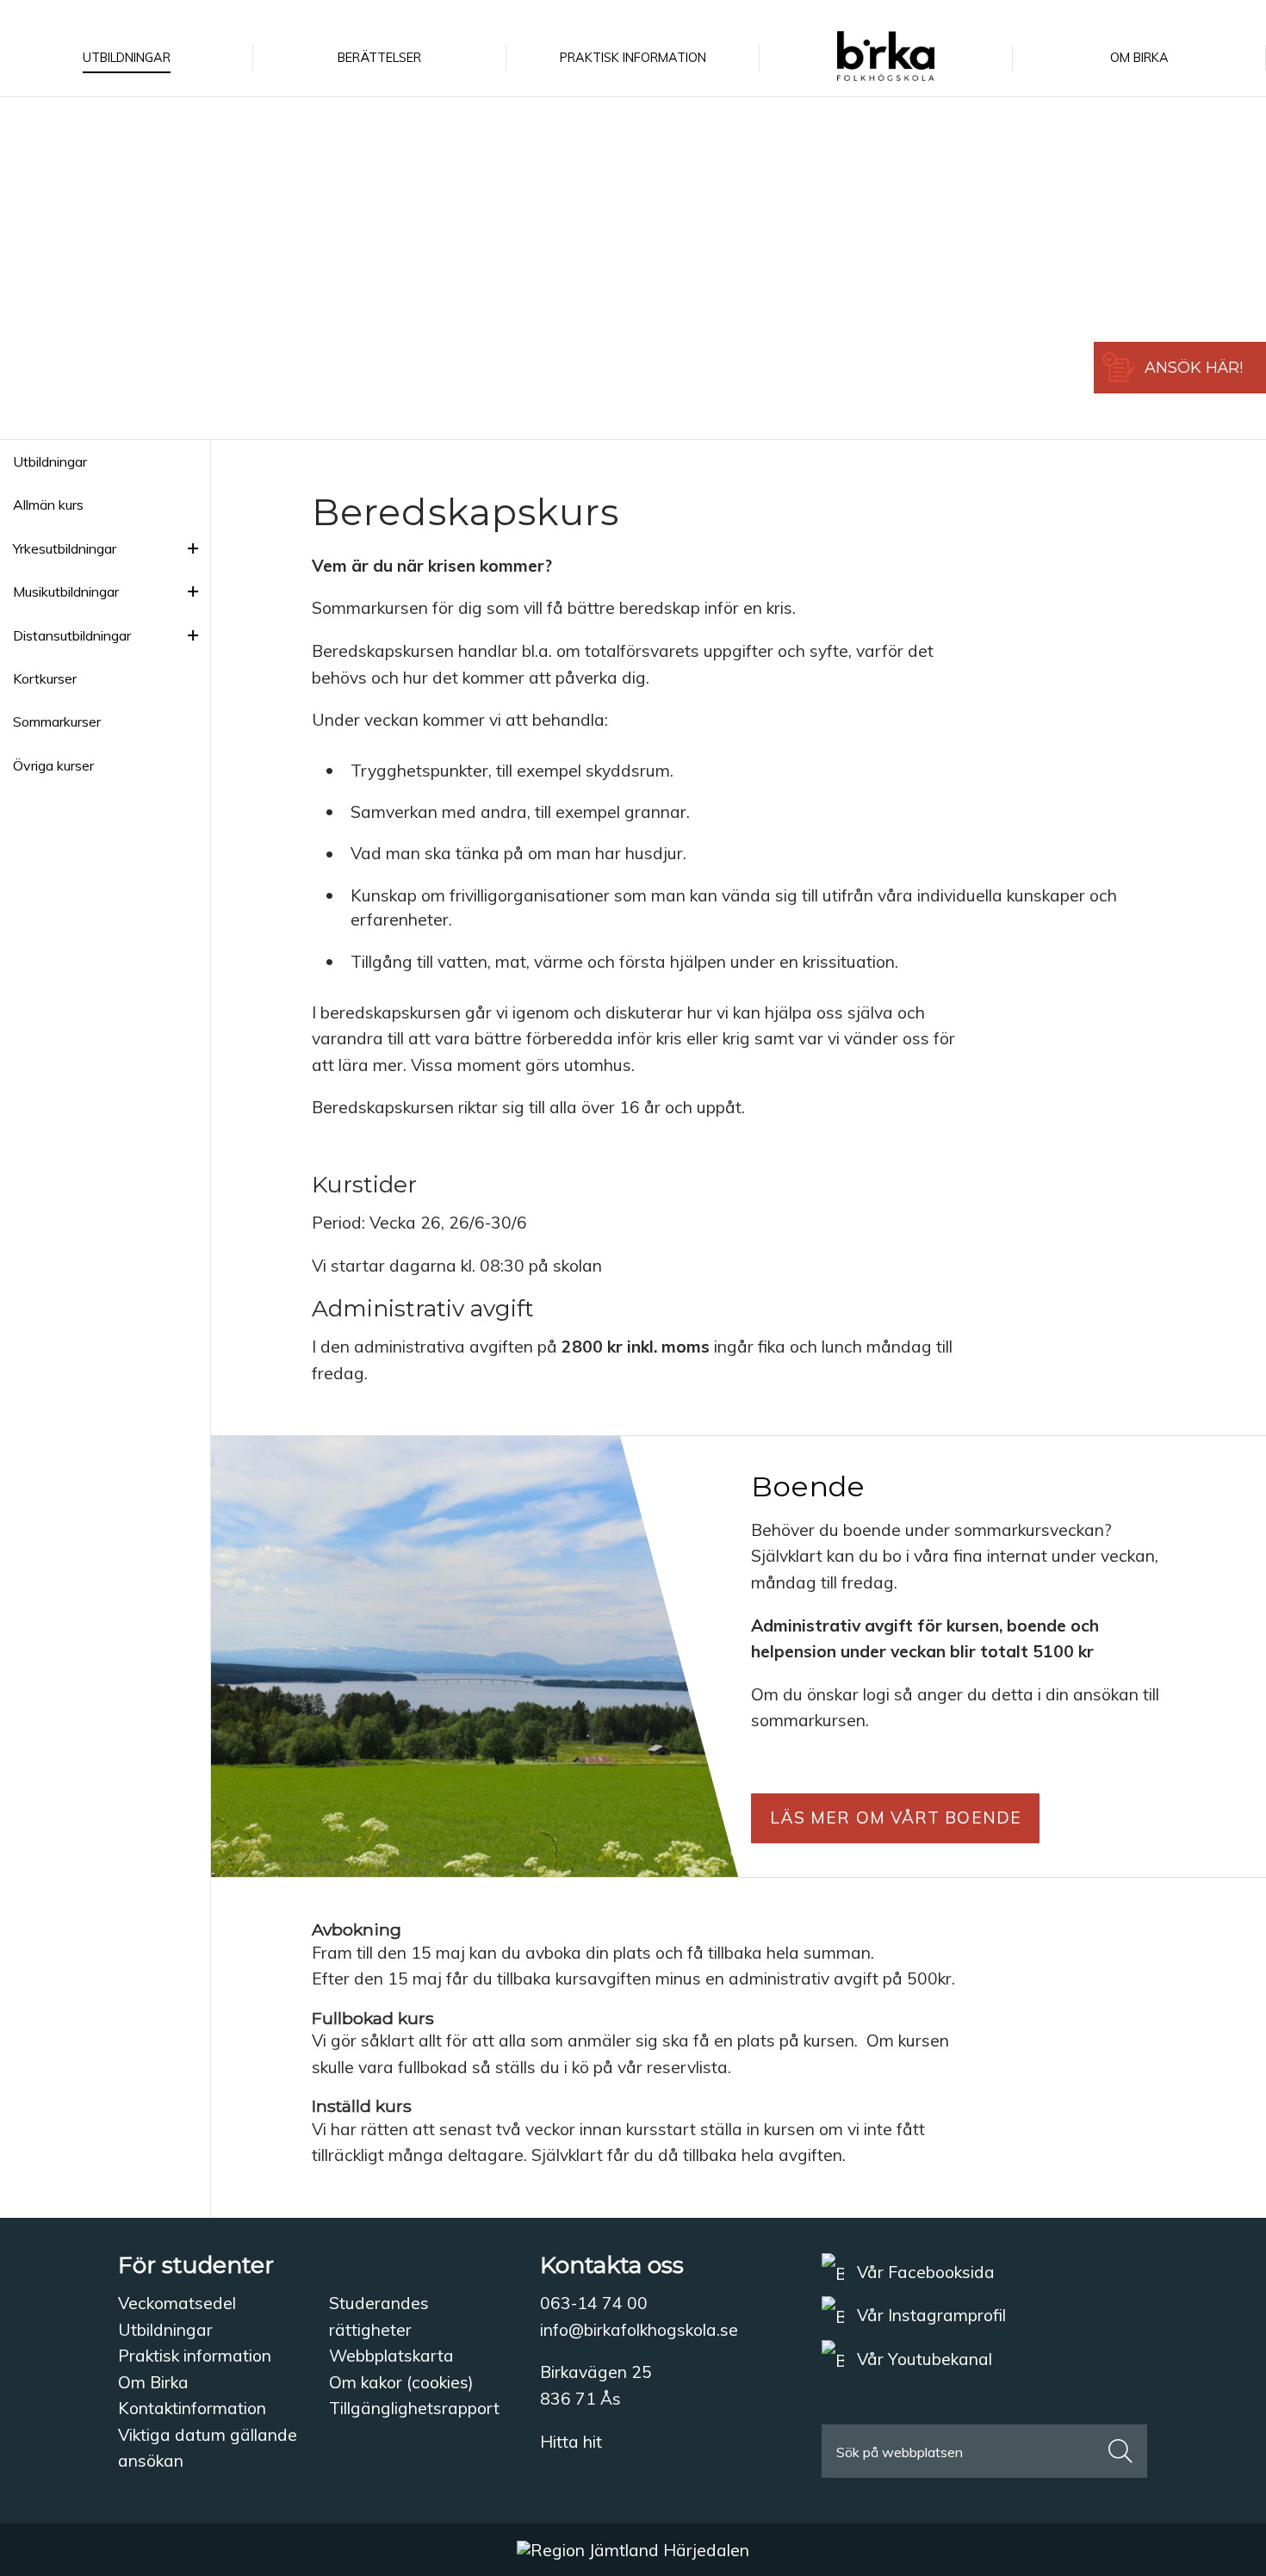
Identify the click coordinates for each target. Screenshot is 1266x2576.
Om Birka (153, 2382)
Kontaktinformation (192, 2408)
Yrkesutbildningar (65, 548)
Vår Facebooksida (924, 2272)
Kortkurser (45, 678)
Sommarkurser (57, 721)
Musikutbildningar (66, 591)
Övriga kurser (53, 765)
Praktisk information (195, 2356)
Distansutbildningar (72, 635)
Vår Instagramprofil (929, 2315)
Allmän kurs (48, 505)
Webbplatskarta (391, 2356)
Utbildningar (50, 461)
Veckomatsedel (177, 2303)
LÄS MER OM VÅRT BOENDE (896, 1817)
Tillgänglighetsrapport (414, 2408)
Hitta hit (571, 2442)
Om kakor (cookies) (401, 2382)
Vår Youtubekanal (922, 2359)
